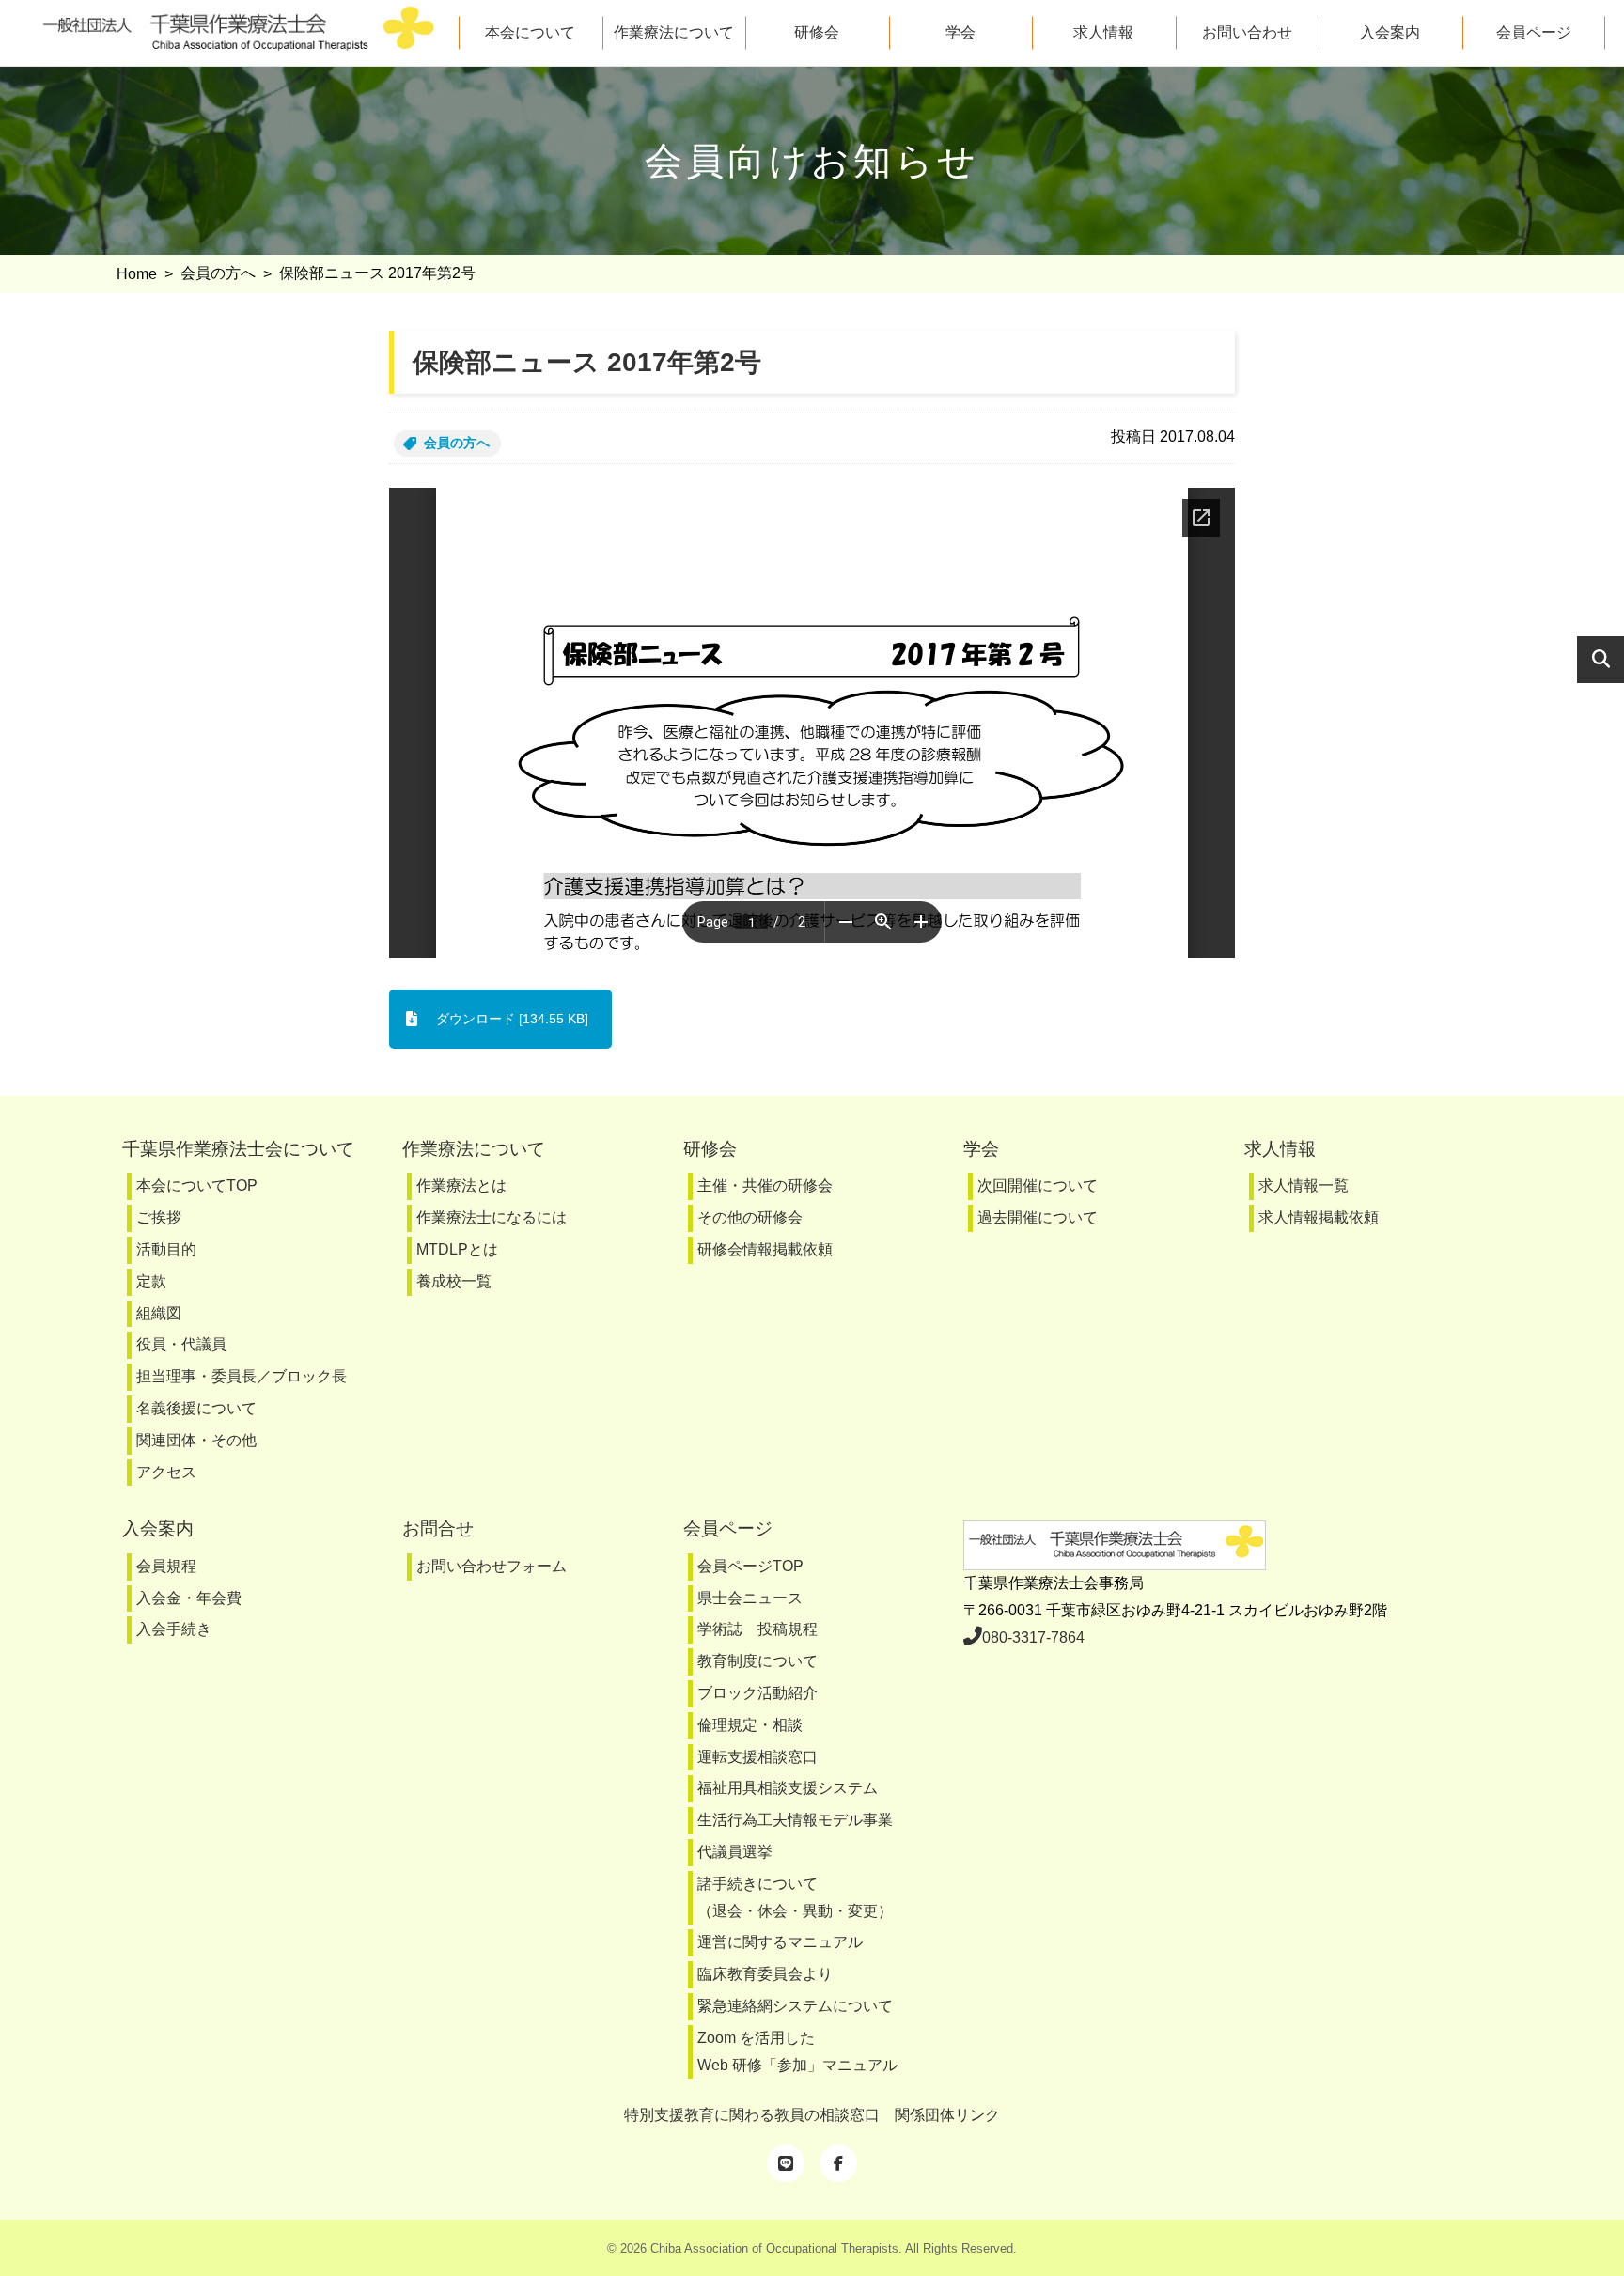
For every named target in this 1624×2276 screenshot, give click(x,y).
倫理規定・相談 (750, 1725)
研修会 (817, 32)
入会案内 (1390, 32)
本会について (530, 32)
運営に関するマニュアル (780, 1942)
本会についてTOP (197, 1185)
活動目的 (166, 1249)
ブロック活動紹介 (757, 1693)
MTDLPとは (457, 1249)
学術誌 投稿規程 (757, 1629)
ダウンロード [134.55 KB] (512, 1019)
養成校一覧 (454, 1281)
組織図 (159, 1313)
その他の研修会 (750, 1217)
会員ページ (1534, 32)
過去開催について (1038, 1217)
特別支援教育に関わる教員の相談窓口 (752, 2115)
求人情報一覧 (1304, 1185)
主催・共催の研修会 (765, 1185)
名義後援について (196, 1408)
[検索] (1601, 660)
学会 (960, 32)
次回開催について (1038, 1185)
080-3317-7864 (1033, 1637)
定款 (151, 1281)
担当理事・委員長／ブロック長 (242, 1376)
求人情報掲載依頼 (1319, 1217)
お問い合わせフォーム (492, 1566)
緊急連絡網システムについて (795, 2006)
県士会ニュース (750, 1598)
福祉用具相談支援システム (788, 1788)
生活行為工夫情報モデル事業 (795, 1820)
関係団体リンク (947, 2115)
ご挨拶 (159, 1217)
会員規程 (166, 1566)
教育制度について (757, 1661)
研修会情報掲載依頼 (765, 1249)
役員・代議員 (181, 1344)
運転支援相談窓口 (757, 1757)
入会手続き (174, 1629)
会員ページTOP (750, 1566)
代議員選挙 (735, 1852)
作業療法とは (461, 1185)
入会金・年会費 (189, 1598)
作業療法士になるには (492, 1217)
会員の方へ (457, 443)
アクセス (166, 1472)
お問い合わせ (1247, 32)
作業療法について (674, 32)
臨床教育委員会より (765, 1974)
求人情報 (1103, 32)
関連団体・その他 (196, 1440)
